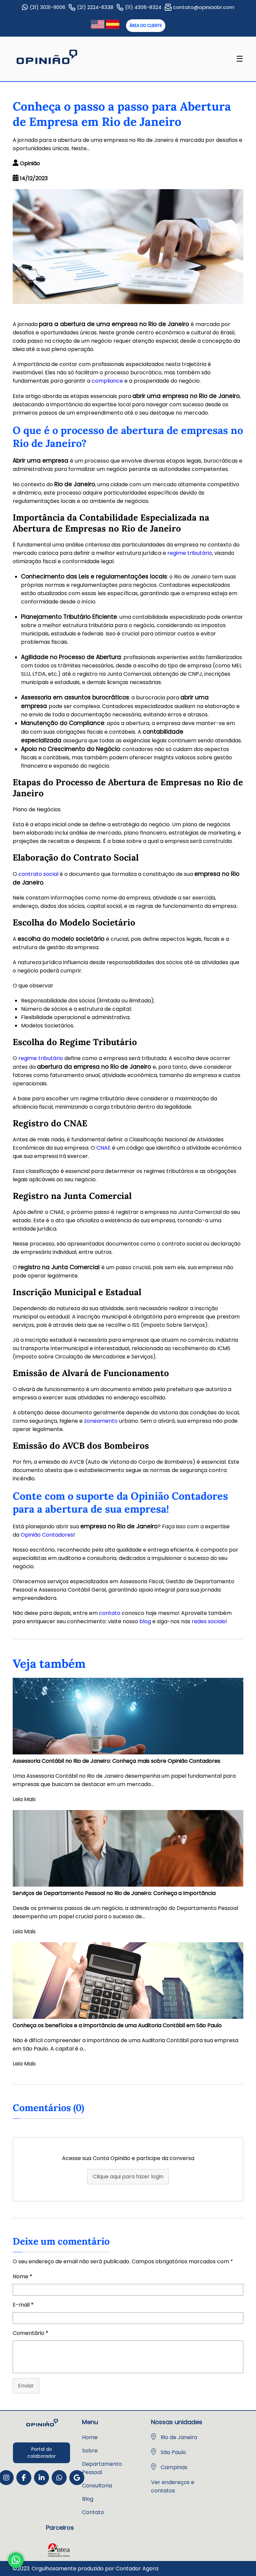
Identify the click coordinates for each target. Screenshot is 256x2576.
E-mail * (23, 2305)
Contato (93, 2512)
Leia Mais (24, 1799)
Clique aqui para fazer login (128, 2177)
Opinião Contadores (47, 1535)
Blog (88, 2499)
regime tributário (190, 553)
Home (90, 2437)
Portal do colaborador (41, 2453)
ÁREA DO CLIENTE (146, 25)
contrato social (38, 874)
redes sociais (208, 1621)
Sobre (90, 2451)
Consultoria (97, 2486)
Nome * (22, 2276)
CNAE (103, 1148)
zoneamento (101, 1421)
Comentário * (30, 2333)
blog (145, 1621)
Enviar (26, 2386)
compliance (107, 381)
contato (110, 1613)
